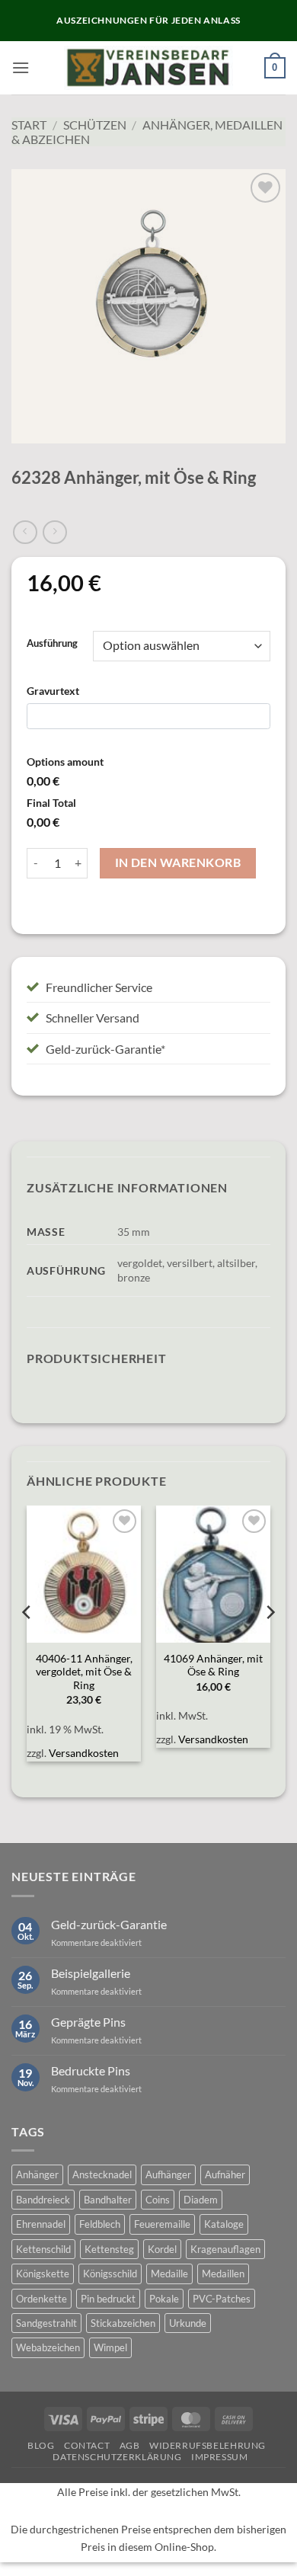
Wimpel (110, 2347)
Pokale (164, 2299)
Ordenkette (42, 2299)
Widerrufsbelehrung (208, 2445)
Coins (158, 2200)
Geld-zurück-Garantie (109, 1924)
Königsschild (110, 2274)
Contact (87, 2445)
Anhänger (37, 2174)
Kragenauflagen (225, 2249)
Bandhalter (108, 2200)
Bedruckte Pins (91, 2070)
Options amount (65, 762)
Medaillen (223, 2274)
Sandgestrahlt (46, 2323)
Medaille (169, 2274)
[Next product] (25, 532)
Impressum (220, 2457)
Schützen (95, 125)
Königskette (43, 2274)
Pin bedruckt (108, 2299)
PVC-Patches (222, 2299)
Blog (41, 2445)
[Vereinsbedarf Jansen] (149, 68)
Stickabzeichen (123, 2323)
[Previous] (27, 1642)
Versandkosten (84, 1753)
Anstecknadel (102, 2174)
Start (29, 125)
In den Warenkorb (178, 862)
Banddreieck (43, 2200)
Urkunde (188, 2323)
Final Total (51, 803)
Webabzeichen (48, 2347)
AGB (130, 2445)
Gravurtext (53, 691)
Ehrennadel (41, 2224)
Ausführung (52, 644)
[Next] (270, 1642)
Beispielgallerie (91, 1973)
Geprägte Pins (88, 2022)
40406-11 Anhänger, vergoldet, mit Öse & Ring (84, 1672)
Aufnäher (225, 2174)
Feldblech (100, 2224)
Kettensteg (109, 2249)
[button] (21, 67)
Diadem (201, 2200)
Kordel (162, 2249)
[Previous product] (54, 532)
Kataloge (224, 2224)
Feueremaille (162, 2224)
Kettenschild (43, 2249)
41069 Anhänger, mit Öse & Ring (213, 1666)
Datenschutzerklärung (117, 2457)
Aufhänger (168, 2174)
